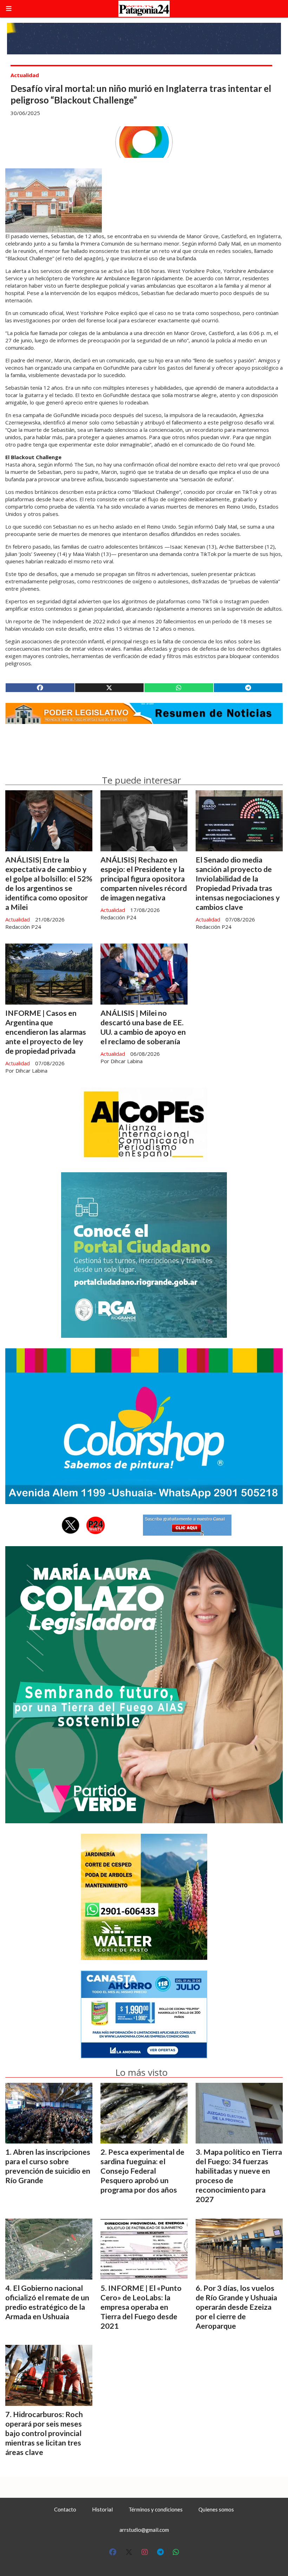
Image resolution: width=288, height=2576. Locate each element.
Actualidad (25, 75)
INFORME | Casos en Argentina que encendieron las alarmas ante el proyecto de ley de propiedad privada (46, 1032)
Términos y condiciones (156, 2509)
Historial (102, 2509)
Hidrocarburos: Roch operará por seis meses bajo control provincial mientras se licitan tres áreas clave (44, 2433)
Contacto (65, 2509)
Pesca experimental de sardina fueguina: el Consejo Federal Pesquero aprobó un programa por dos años (142, 2171)
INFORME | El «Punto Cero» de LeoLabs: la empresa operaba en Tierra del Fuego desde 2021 (141, 2307)
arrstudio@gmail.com (144, 2530)
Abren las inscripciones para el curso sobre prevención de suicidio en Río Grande (48, 2166)
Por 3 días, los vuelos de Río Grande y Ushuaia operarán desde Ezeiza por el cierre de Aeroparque (236, 2307)
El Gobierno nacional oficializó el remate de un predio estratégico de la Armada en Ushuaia (47, 2302)
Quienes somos (216, 2509)
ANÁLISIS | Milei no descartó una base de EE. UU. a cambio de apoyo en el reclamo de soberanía (143, 1027)
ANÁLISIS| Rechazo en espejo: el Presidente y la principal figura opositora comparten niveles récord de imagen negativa (144, 879)
